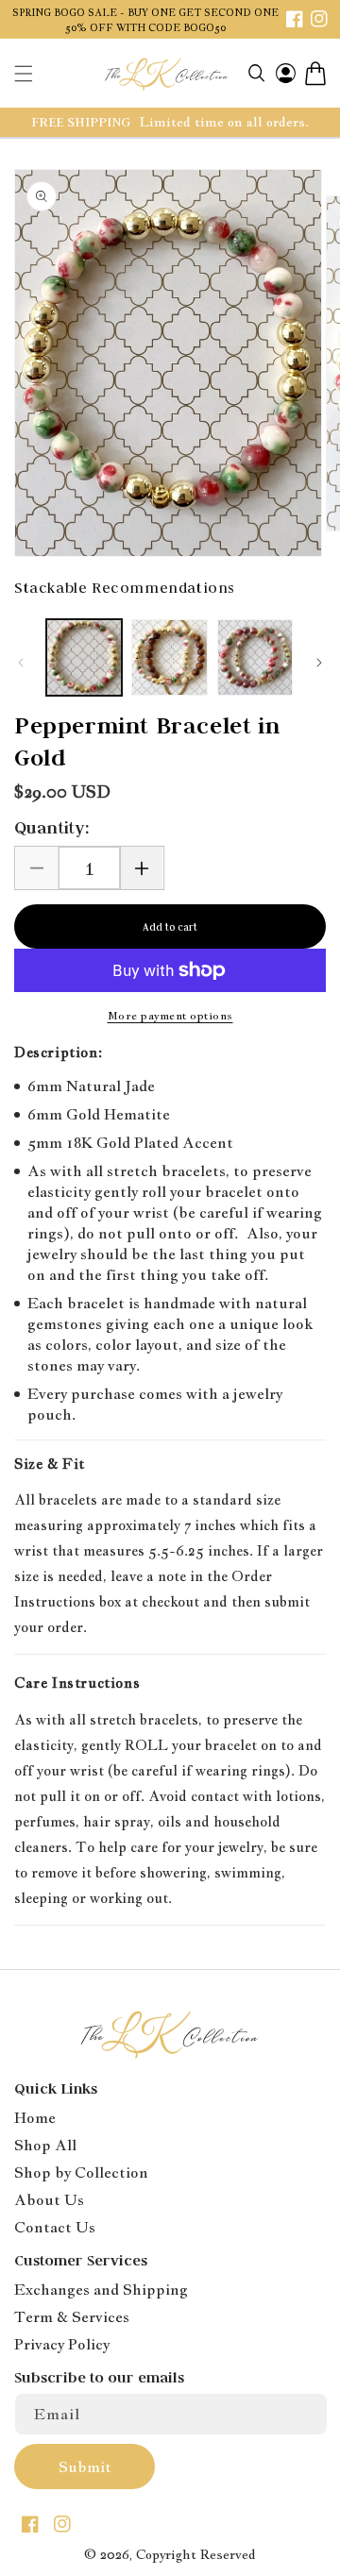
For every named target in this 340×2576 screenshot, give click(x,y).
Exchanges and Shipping (101, 2290)
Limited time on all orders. (224, 122)
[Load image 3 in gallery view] (255, 657)
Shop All (45, 2145)
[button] (24, 74)
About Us (49, 2200)
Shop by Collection (81, 2172)
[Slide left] (21, 663)
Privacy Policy (62, 2344)
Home (35, 2118)
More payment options (170, 1016)
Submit (85, 2467)
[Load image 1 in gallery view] (84, 657)
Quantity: (52, 828)
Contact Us (55, 2227)
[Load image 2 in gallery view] (169, 657)
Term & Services (72, 2317)
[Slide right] (319, 663)
